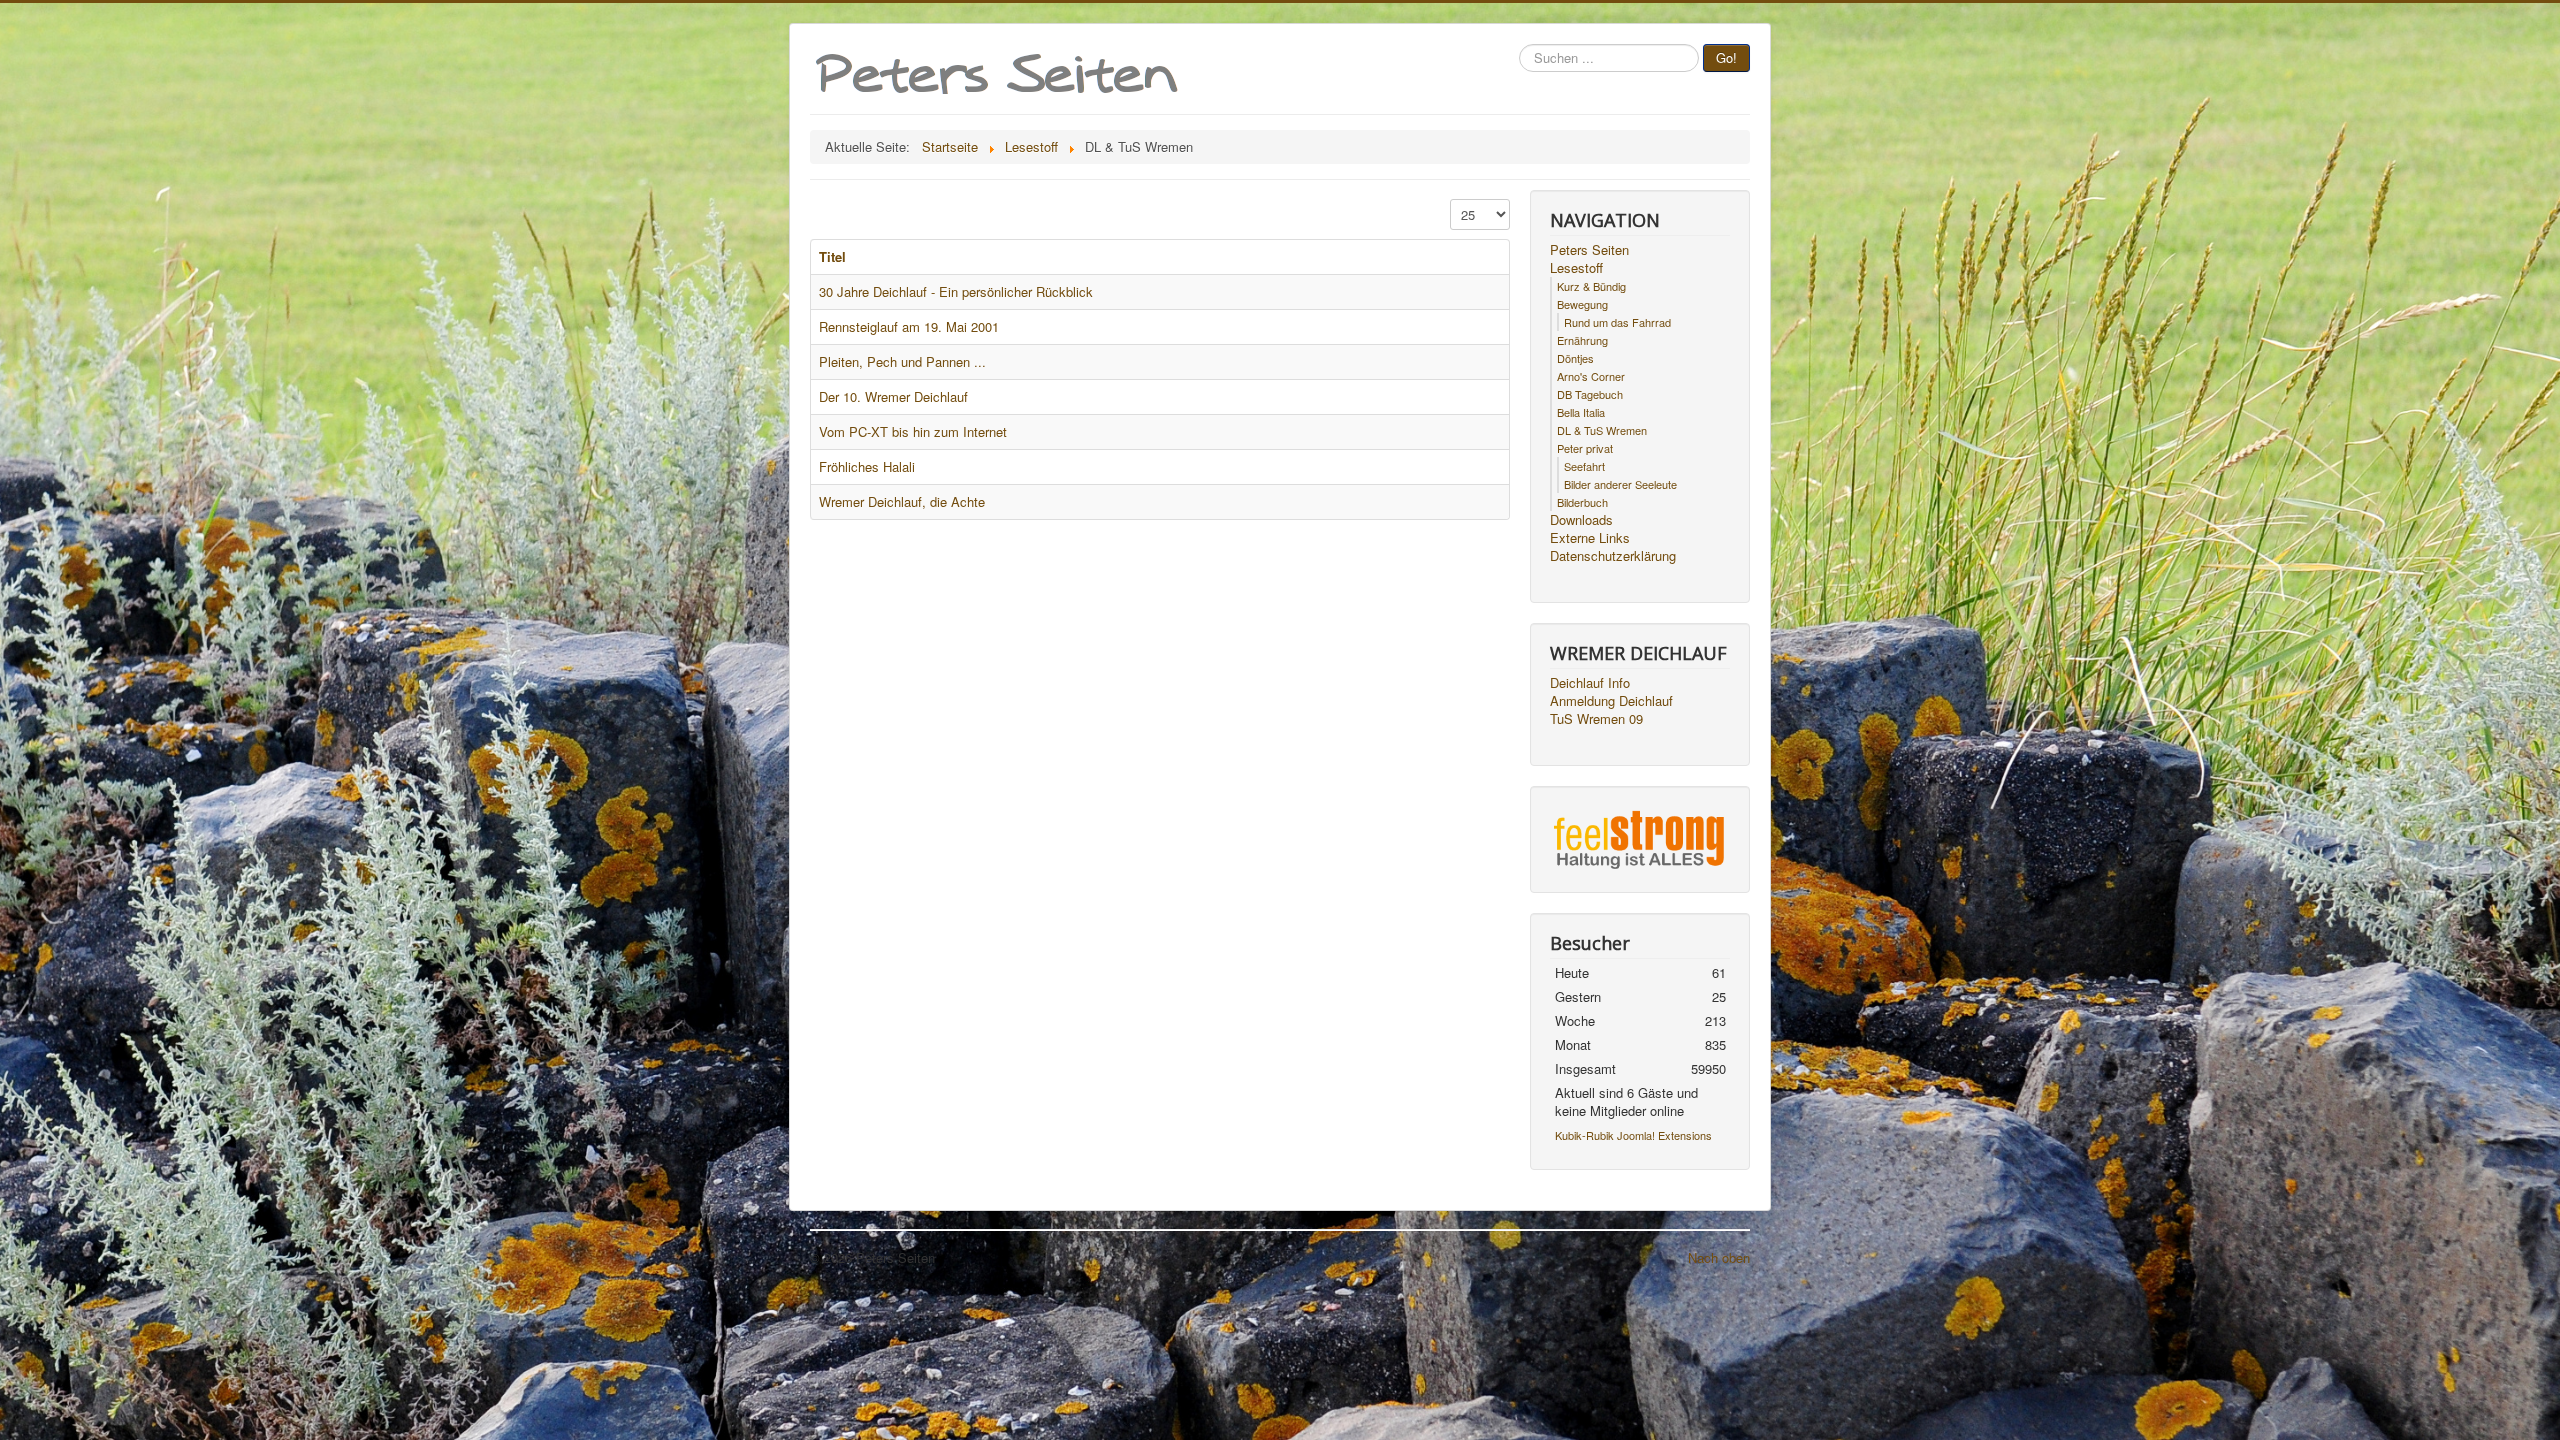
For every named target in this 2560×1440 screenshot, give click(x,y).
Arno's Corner (1591, 376)
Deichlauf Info (1590, 683)
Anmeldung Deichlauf (1611, 701)
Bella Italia (1581, 412)
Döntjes (1575, 358)
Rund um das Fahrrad (1617, 322)
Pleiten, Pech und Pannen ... (902, 361)
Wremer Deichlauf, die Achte (902, 501)
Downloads (1581, 520)
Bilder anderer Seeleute (1620, 484)
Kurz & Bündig (1591, 286)
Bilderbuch (1582, 502)
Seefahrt (1584, 466)
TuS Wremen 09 (1596, 719)
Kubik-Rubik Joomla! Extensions (1633, 1135)
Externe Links (1590, 538)
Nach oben (1719, 1257)
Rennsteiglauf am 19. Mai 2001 (909, 326)
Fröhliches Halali (867, 466)
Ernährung (1582, 340)
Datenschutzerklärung (1613, 556)
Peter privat (1585, 448)
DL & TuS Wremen (1602, 430)
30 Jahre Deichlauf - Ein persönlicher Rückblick (956, 291)
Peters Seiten (1589, 250)
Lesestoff (1576, 268)
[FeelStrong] (1640, 837)
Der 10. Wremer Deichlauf (893, 396)
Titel (832, 256)
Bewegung (1582, 304)
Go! (1726, 57)
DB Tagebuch (1590, 394)
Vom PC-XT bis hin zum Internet (913, 431)
